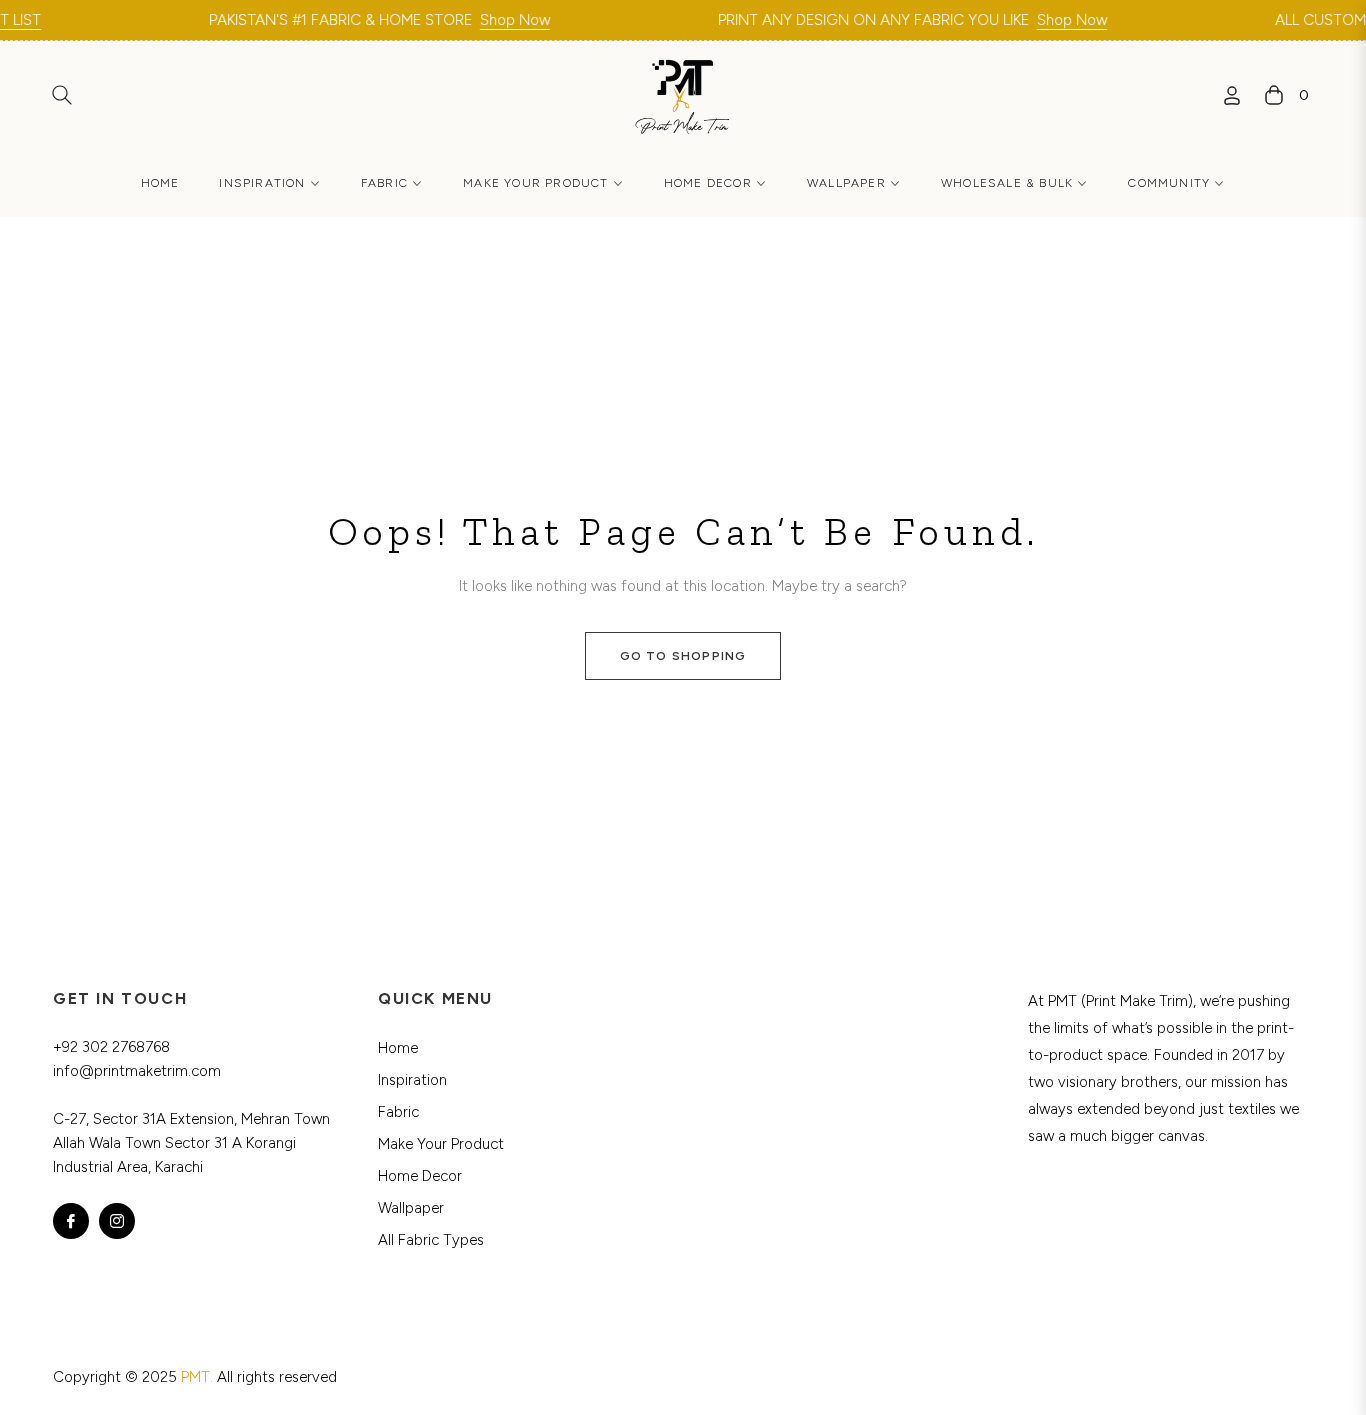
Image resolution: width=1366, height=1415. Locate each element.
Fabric (398, 1112)
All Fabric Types (431, 1240)
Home (398, 1048)
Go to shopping (683, 656)
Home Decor (420, 1176)
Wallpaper (411, 1208)
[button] (62, 95)
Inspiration (412, 1080)
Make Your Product (441, 1144)
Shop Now (491, 20)
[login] (1232, 95)
